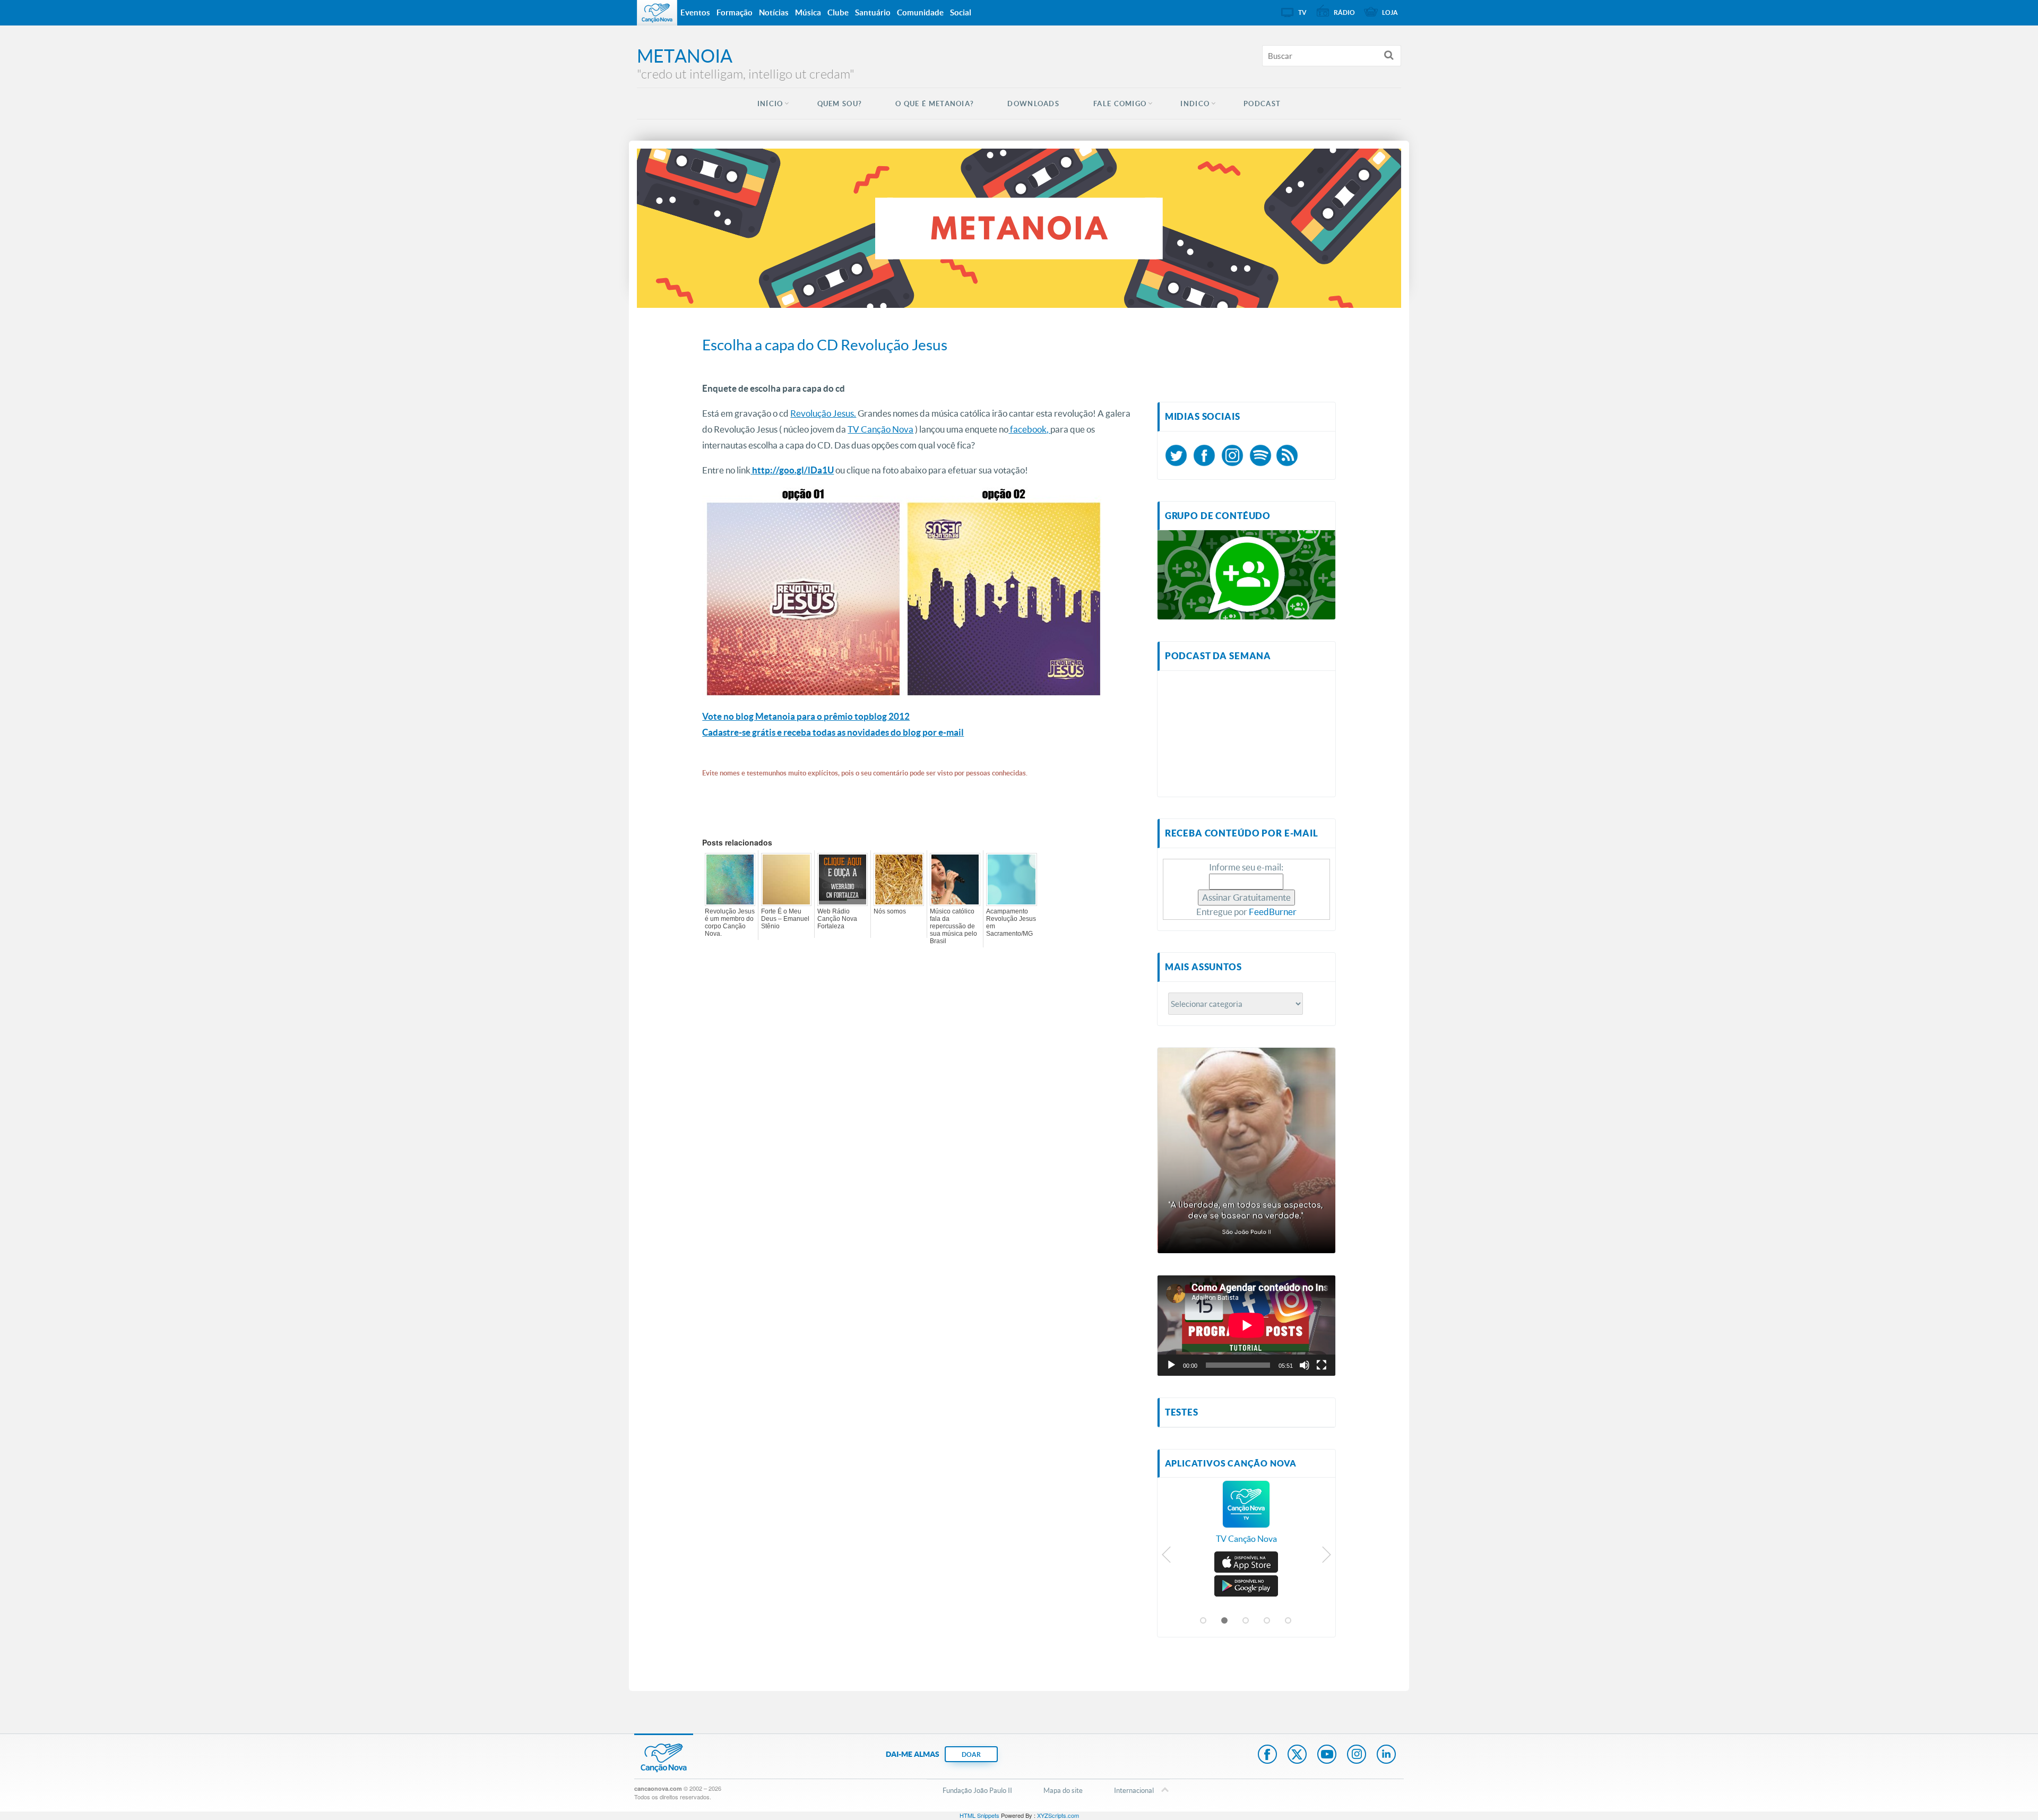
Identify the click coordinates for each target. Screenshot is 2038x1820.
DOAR (971, 1754)
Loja (1390, 12)
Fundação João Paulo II (977, 1790)
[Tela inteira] (1322, 1365)
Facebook (1267, 1755)
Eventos (695, 12)
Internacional (1134, 1790)
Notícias (774, 12)
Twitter (1297, 1755)
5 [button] (1289, 1621)
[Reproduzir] (1171, 1365)
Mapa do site (1063, 1790)
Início (770, 104)
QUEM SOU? (840, 104)
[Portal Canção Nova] (657, 13)
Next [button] (1326, 1557)
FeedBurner (1273, 912)
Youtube (1327, 1755)
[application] (1246, 1325)
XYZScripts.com (1058, 1815)
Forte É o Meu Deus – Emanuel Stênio (785, 919)
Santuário (873, 12)
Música (808, 12)
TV (1302, 12)
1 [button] (1204, 1621)
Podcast (1262, 104)
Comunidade (920, 12)
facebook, (1029, 429)
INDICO (1195, 104)
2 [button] (1225, 1621)
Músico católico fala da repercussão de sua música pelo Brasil (953, 926)
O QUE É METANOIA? (934, 104)
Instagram (1357, 1755)
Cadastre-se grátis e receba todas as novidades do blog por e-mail (833, 732)
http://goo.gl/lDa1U (793, 470)
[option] (1246, 1517)
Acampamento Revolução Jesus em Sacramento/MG (1011, 922)
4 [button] (1267, 1621)
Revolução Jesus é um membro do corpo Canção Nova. (730, 922)
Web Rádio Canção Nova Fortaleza (837, 919)
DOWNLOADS (1033, 104)
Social (961, 12)
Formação (735, 12)
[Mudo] (1305, 1365)
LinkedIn (1386, 1755)
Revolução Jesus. (823, 413)
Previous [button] (1167, 1557)
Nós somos (890, 911)
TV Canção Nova (880, 429)
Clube (838, 12)
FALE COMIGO (1120, 104)
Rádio (1344, 12)
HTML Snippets (979, 1815)
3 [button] (1246, 1621)
